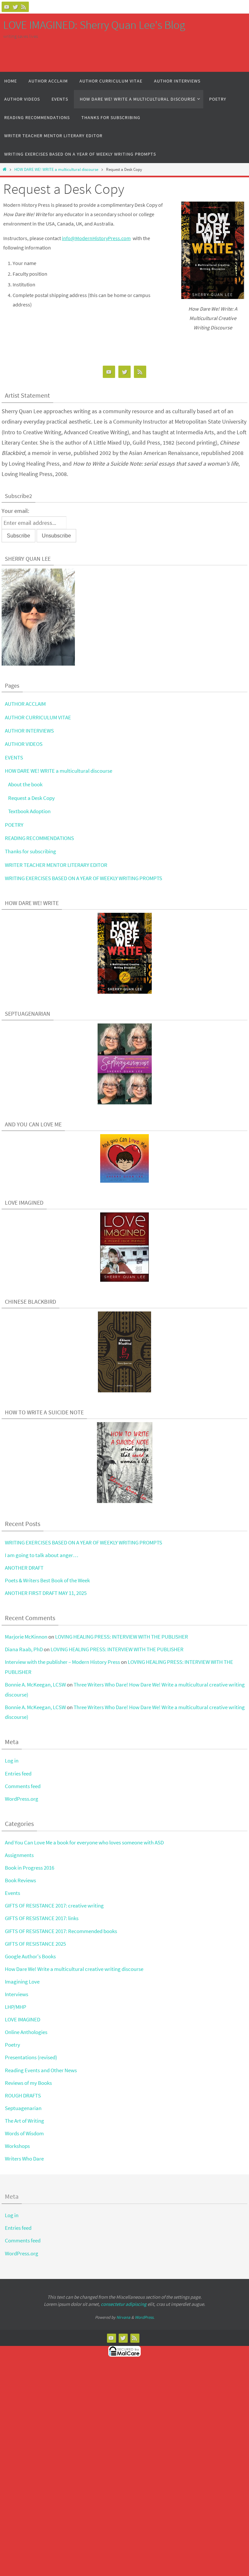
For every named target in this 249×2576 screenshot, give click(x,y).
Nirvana (123, 2317)
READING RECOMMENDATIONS (39, 838)
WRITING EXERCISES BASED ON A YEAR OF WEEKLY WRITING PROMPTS (83, 878)
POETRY (14, 825)
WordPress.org (22, 1799)
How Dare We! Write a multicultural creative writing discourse (74, 1969)
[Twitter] (15, 7)
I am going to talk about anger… (42, 1555)
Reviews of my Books (28, 2083)
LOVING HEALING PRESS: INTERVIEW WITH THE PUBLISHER (122, 1637)
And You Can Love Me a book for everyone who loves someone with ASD (84, 1842)
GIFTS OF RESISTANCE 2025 (35, 1944)
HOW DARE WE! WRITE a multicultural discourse (56, 169)
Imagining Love (22, 1982)
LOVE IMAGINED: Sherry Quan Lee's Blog (94, 25)
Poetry (12, 2045)
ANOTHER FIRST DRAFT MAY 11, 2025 (46, 1593)
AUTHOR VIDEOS (24, 744)
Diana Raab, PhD (24, 1649)
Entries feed (18, 1774)
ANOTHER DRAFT (24, 1568)
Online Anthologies (26, 2032)
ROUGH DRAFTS (23, 2095)
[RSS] (24, 7)
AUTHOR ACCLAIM (25, 704)
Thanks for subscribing (30, 851)
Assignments (19, 1855)
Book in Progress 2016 (30, 1868)
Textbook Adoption (29, 811)
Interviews (17, 1994)
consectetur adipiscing (124, 2304)
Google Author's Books (30, 1956)
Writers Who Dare (24, 2159)
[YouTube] (7, 7)
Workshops (17, 2146)
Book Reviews (20, 1880)
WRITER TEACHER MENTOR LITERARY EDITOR (56, 865)
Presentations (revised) (31, 2057)
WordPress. (145, 2317)
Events (12, 1893)
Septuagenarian (23, 2108)
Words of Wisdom (24, 2133)
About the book (25, 784)
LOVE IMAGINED (23, 2019)
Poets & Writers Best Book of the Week (47, 1580)
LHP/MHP (16, 2007)
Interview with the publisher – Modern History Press (62, 1662)
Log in (12, 1761)
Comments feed (23, 1786)
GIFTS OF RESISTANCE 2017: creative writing (54, 1906)
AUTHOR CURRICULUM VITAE (38, 717)
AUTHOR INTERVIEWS (29, 731)
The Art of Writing (24, 2121)
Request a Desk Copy (31, 798)
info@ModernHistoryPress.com (96, 238)
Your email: (15, 511)
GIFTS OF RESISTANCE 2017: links (42, 1918)
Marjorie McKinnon (26, 1637)
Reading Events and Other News (41, 2070)
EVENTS (14, 757)
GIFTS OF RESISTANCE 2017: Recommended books (61, 1931)
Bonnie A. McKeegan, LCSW (35, 1685)
